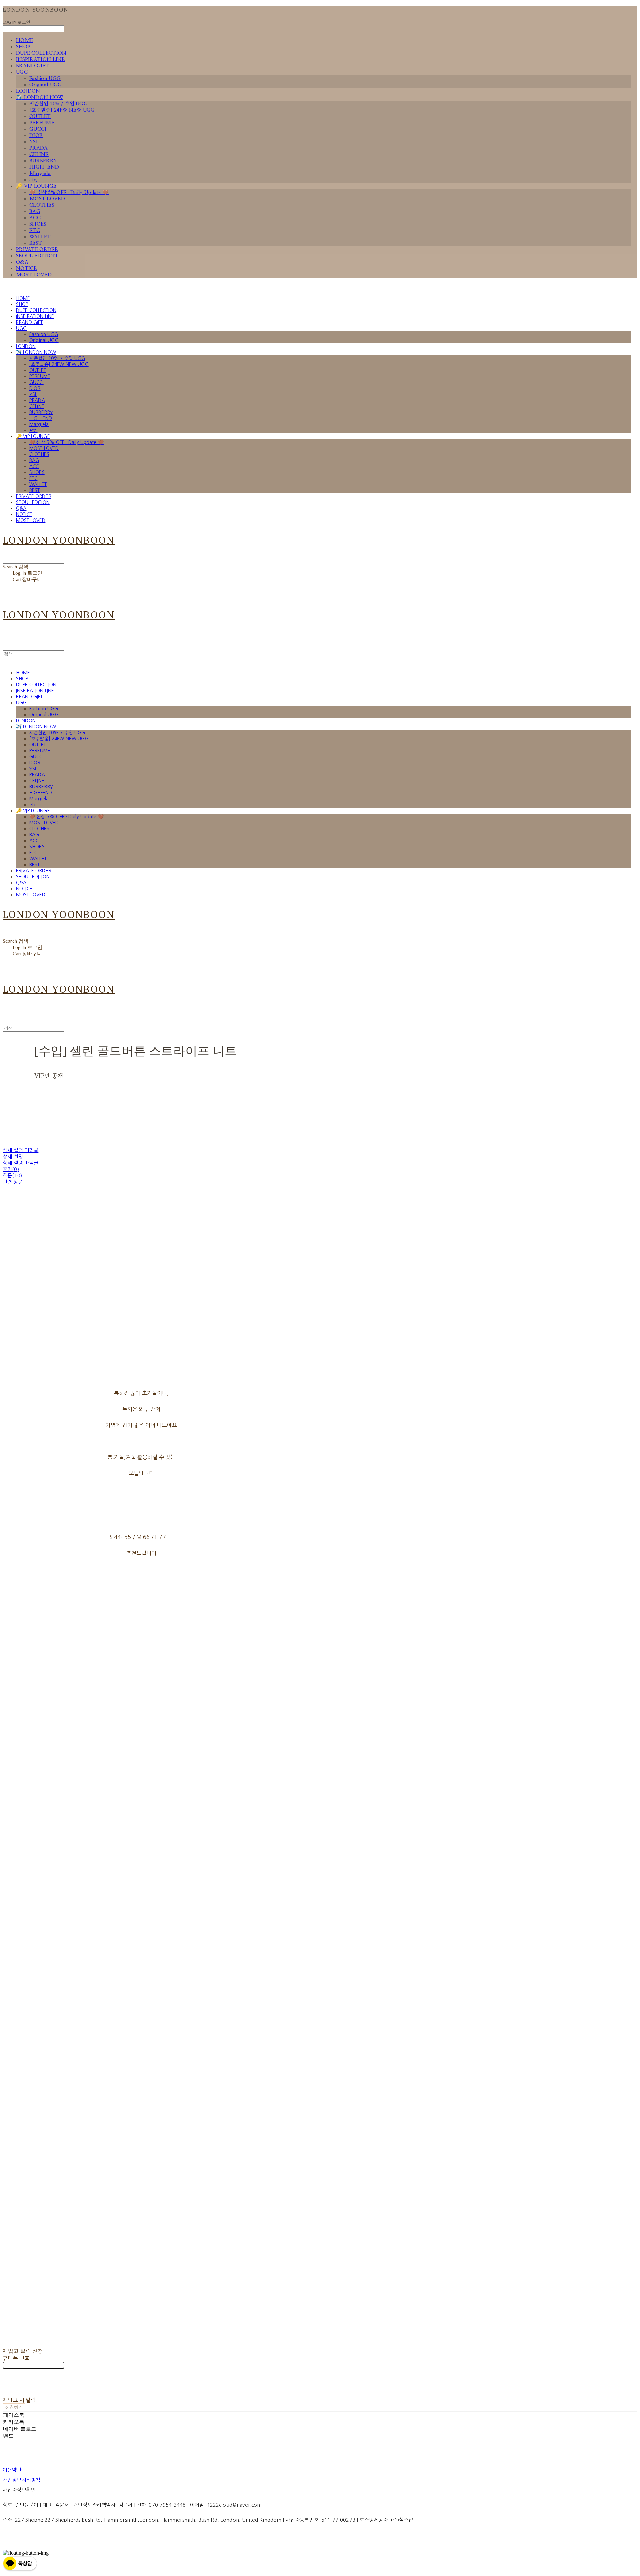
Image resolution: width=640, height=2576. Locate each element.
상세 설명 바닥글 (20, 1163)
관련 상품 (13, 1182)
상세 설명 (13, 1156)
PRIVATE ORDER (37, 249)
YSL (34, 142)
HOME (24, 40)
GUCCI (38, 129)
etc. (33, 180)
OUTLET (40, 116)
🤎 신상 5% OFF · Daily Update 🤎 (69, 192)
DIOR (36, 135)
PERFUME (42, 123)
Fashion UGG (45, 78)
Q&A (22, 262)
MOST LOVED (47, 199)
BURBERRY (43, 161)
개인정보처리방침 (21, 2480)
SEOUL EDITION (37, 256)
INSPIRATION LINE (40, 59)
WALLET (40, 237)
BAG (35, 211)
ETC (35, 230)
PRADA (39, 148)
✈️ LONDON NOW (40, 97)
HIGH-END (44, 167)
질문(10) (12, 1175)
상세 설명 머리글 (20, 1150)
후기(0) (11, 1169)
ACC (35, 218)
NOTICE (26, 268)
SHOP (23, 47)
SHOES (38, 224)
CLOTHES (42, 205)
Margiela (40, 173)
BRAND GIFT (32, 66)
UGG (22, 72)
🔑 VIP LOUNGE (36, 186)
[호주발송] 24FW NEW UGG (62, 110)
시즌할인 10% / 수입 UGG (58, 104)
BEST (36, 243)
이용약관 (12, 2470)
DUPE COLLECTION (41, 53)
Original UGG (46, 85)
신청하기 (14, 2407)
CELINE (39, 154)
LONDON (28, 91)
